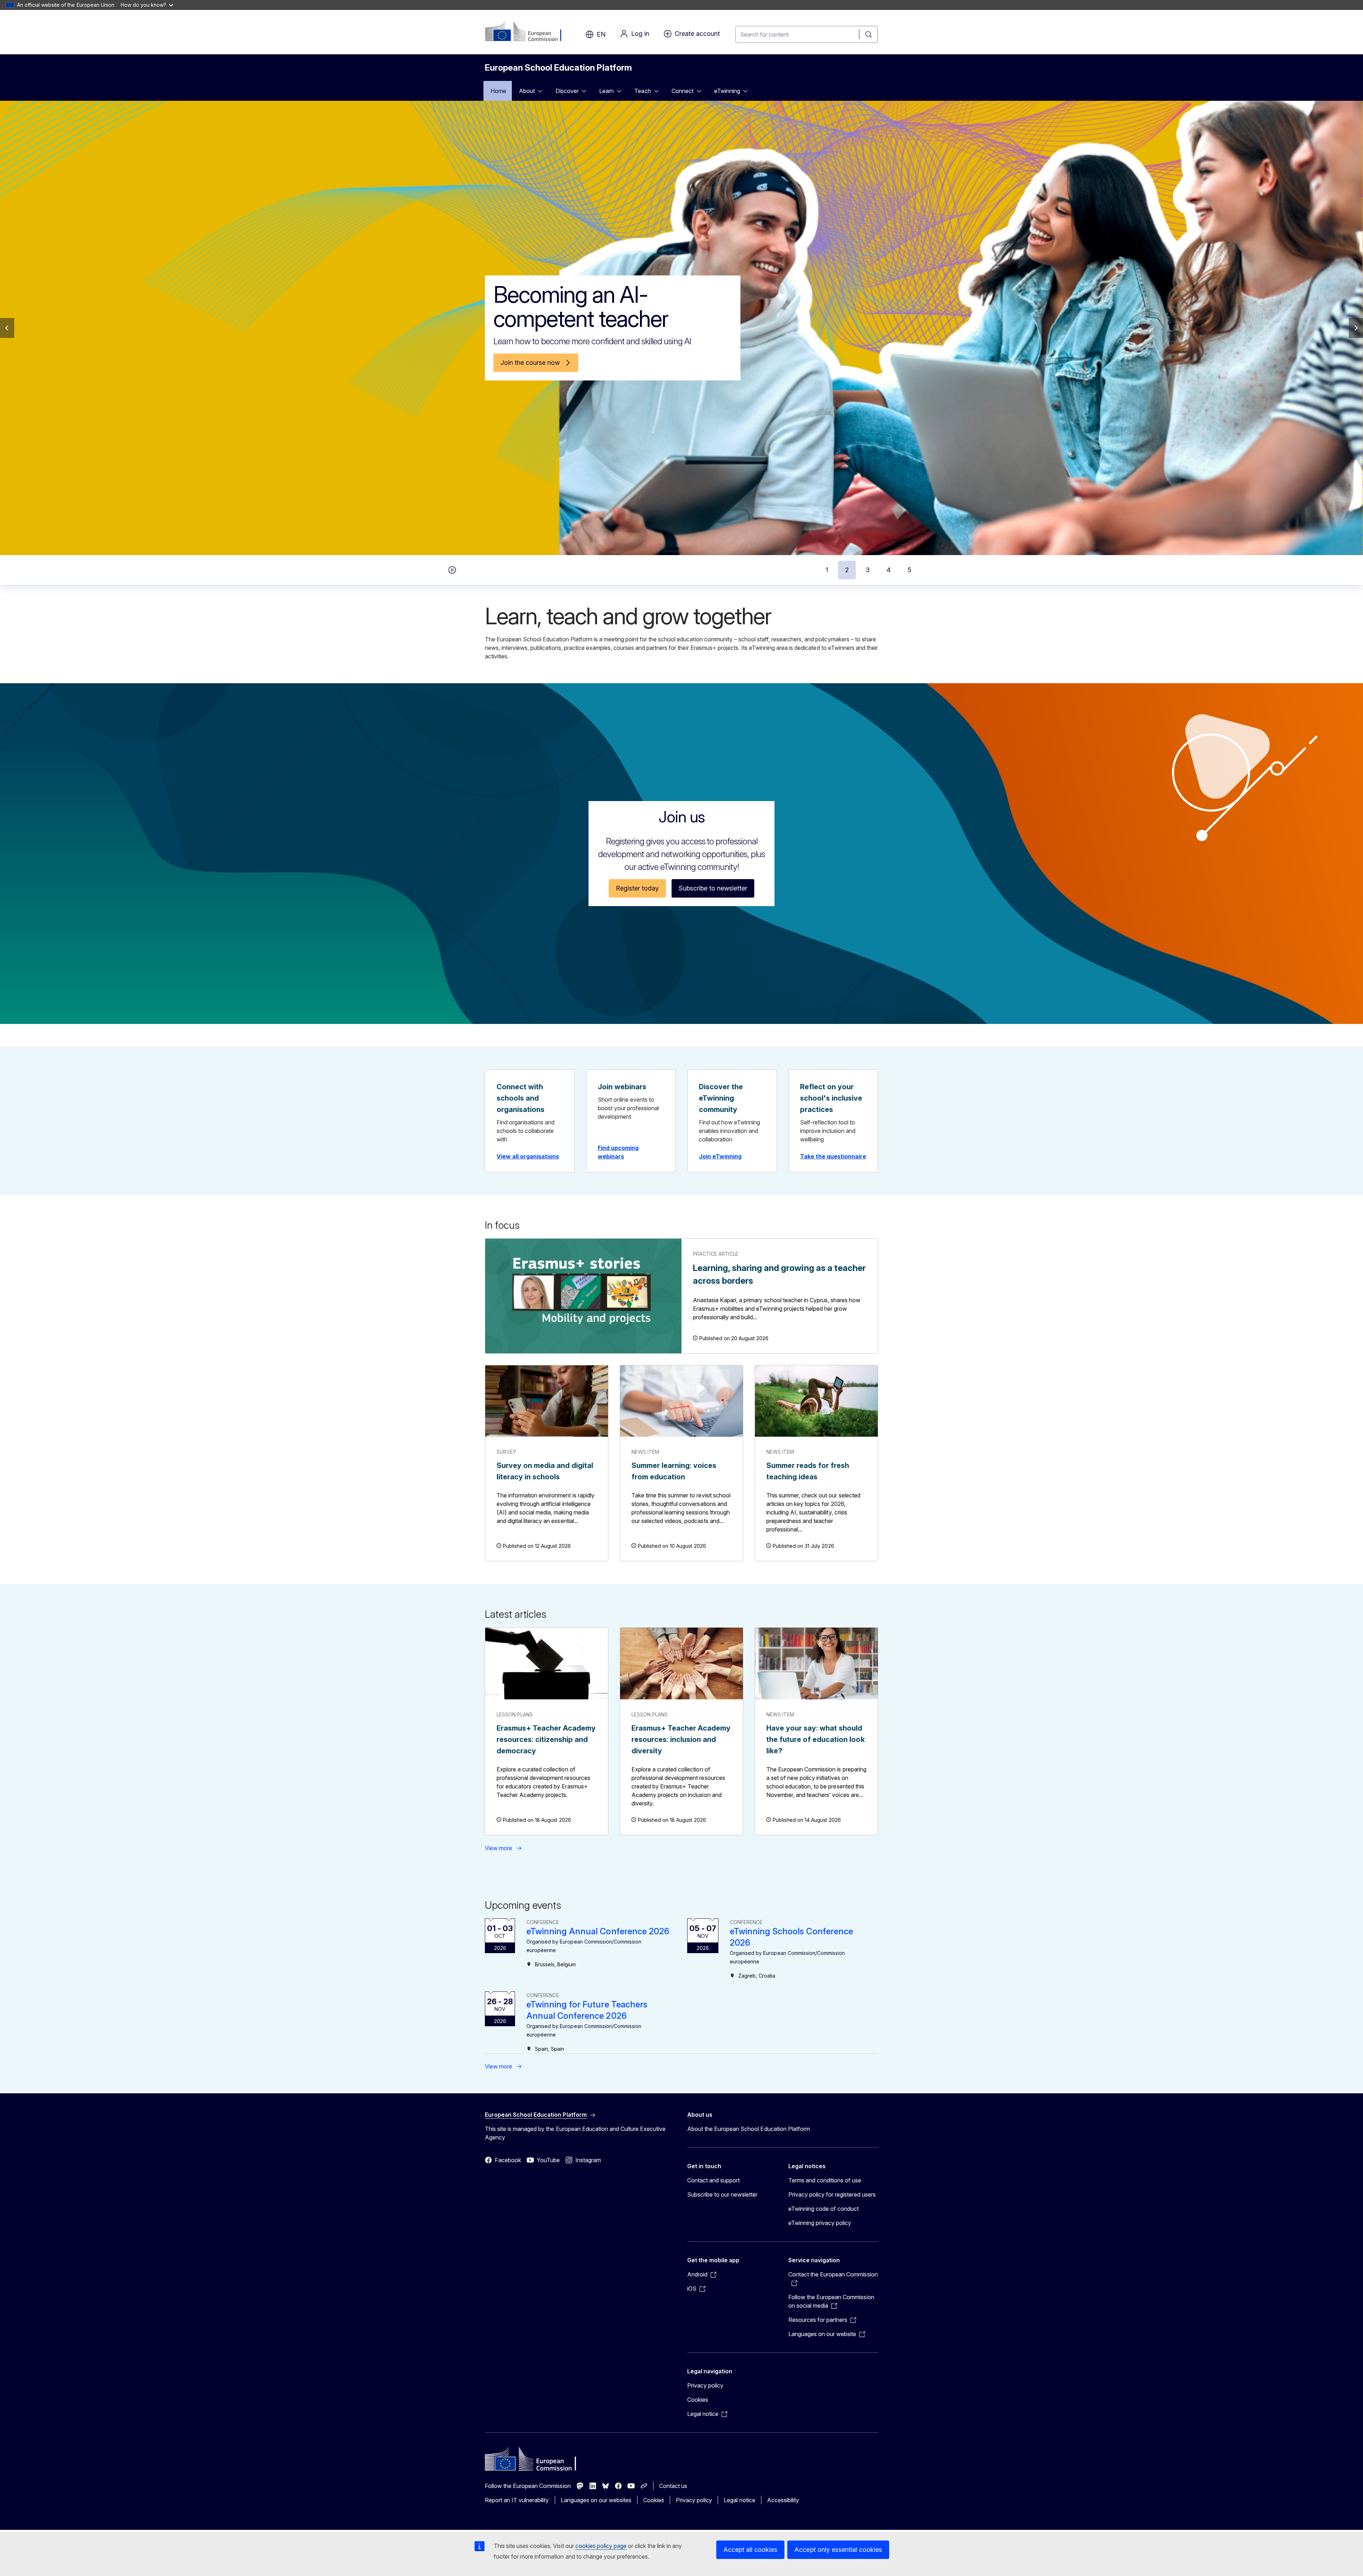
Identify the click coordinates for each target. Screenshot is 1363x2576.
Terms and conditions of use (825, 2180)
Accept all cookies (750, 2550)
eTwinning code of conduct (823, 2209)
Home (498, 91)
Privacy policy (705, 2385)
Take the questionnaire (833, 1156)
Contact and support (713, 2180)
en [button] (601, 34)
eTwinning (727, 91)
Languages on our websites (596, 2500)
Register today (637, 888)
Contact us (673, 2486)
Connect (683, 91)
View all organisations (528, 1156)
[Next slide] (1356, 328)
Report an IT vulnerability (517, 2500)
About (527, 91)
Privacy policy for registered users (832, 2194)
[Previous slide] (7, 328)
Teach (642, 91)
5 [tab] (910, 570)
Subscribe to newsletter (713, 888)
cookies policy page (601, 2546)
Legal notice (739, 2500)
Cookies (698, 2400)
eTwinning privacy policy (820, 2223)
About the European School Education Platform (749, 2129)
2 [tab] (847, 570)
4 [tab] (889, 570)
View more (499, 1848)
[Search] (869, 34)
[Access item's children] (542, 91)
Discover (567, 91)
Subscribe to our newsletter (722, 2194)
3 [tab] (868, 570)
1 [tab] (827, 570)
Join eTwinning (720, 1156)
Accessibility (783, 2500)
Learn (606, 91)
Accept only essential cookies (838, 2550)
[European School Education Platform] (528, 32)
